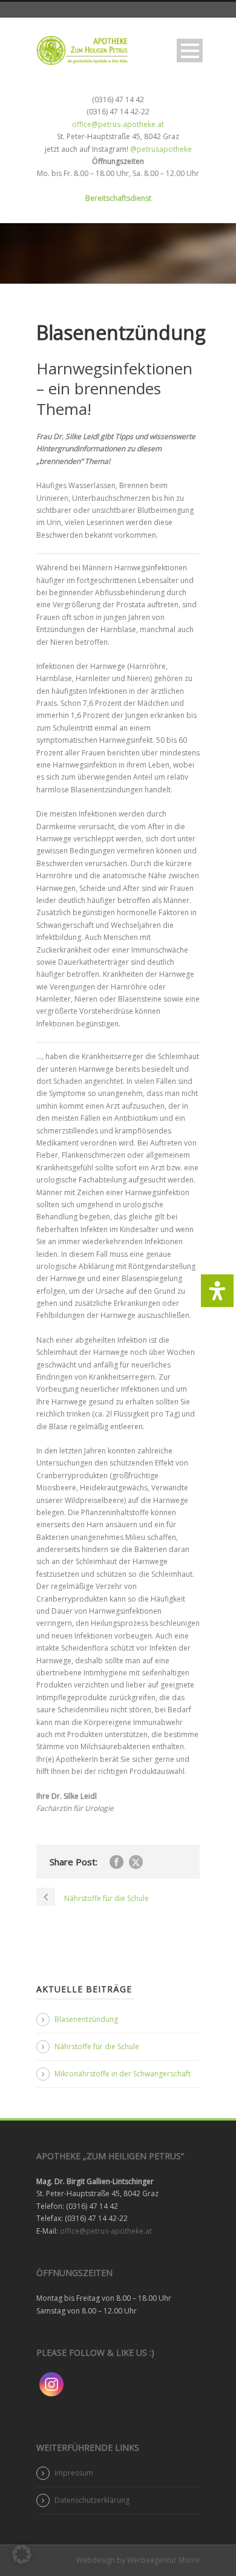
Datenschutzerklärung (92, 2500)
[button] (22, 2554)
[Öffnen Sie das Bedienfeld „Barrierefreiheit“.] (217, 1291)
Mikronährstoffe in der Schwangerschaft (123, 2074)
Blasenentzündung (86, 2019)
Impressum (74, 2473)
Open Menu (190, 51)
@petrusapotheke (161, 149)
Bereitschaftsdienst (118, 198)
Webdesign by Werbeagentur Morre (138, 2560)
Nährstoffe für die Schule (97, 2046)
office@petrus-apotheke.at (118, 124)
